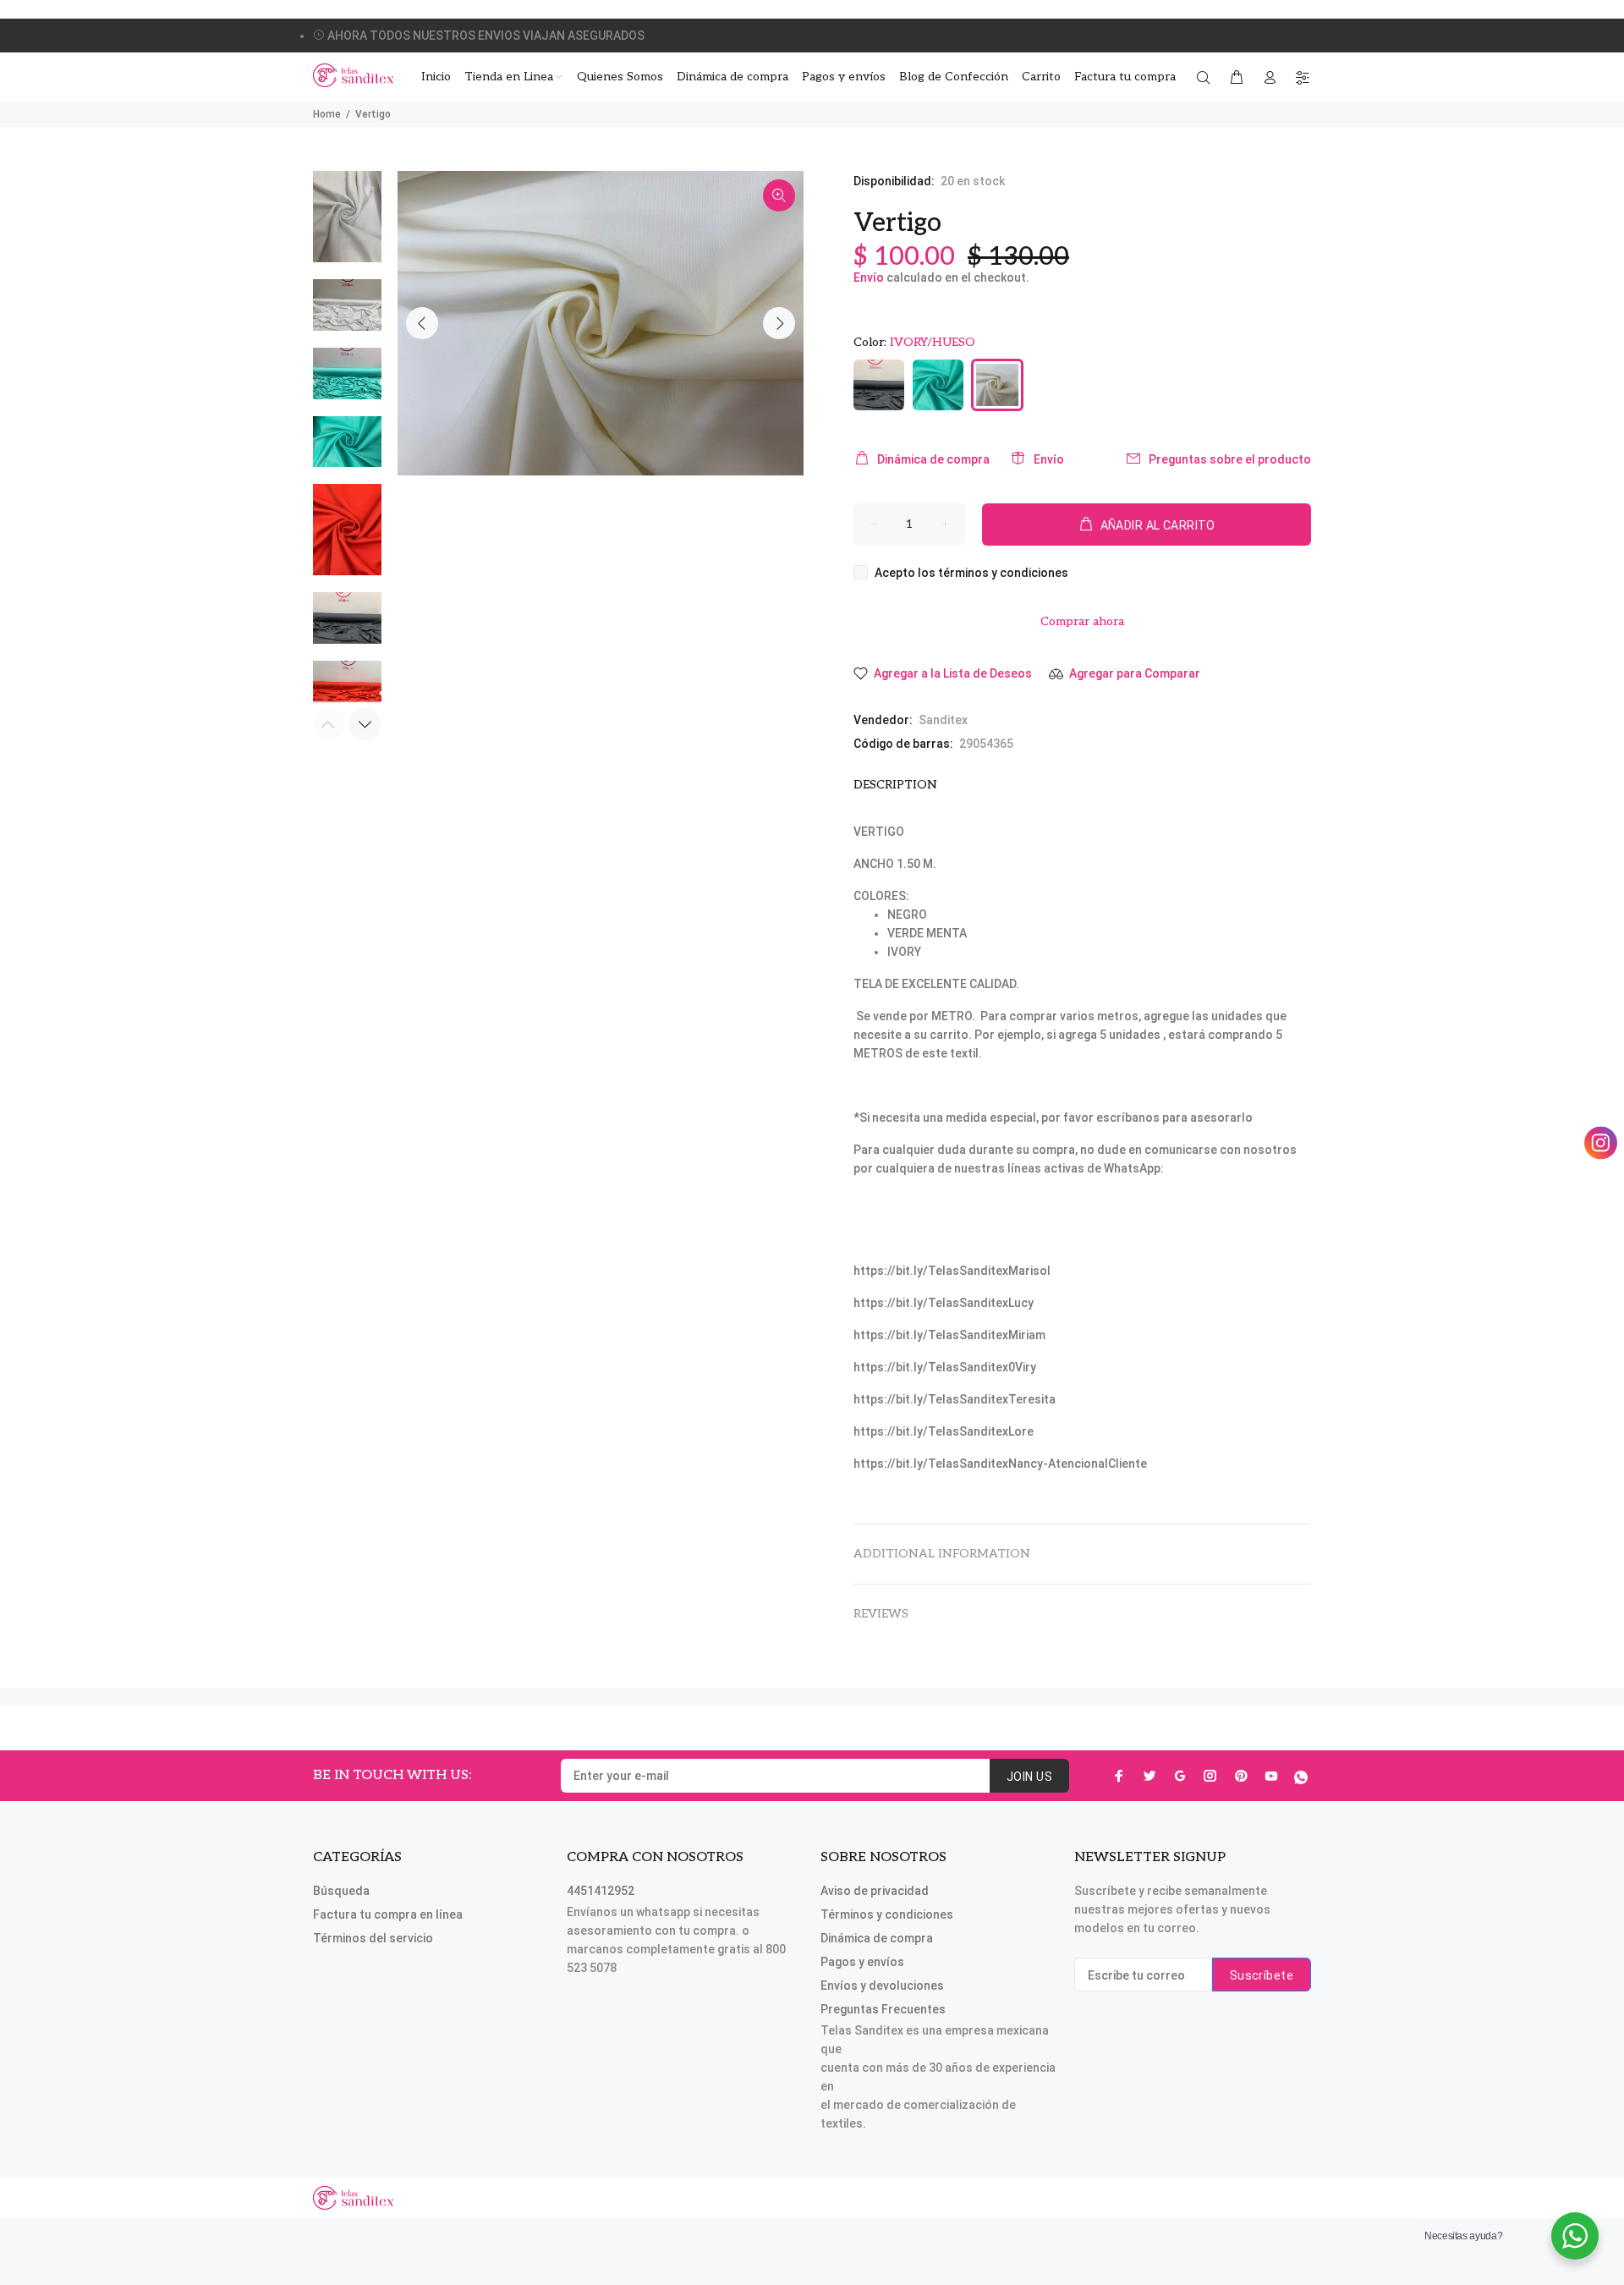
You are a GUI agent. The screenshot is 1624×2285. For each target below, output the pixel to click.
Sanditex (943, 720)
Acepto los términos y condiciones (971, 573)
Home (327, 114)
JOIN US (1029, 1777)
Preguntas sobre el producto (1230, 459)
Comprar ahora (1082, 621)
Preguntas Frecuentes (883, 2009)
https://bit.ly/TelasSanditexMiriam (949, 1335)
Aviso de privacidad (875, 1891)
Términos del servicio (373, 1938)
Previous (422, 323)
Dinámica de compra (933, 459)
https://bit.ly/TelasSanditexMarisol (952, 1271)
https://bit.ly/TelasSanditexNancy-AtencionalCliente (1000, 1464)
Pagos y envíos (862, 1962)
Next (779, 323)
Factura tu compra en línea (388, 1914)
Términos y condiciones (887, 1914)
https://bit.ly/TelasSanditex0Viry (945, 1367)
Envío (869, 277)
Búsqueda (341, 1891)
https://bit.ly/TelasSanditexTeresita (955, 1399)
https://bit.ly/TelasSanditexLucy (944, 1303)
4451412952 (601, 1891)
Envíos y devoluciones (882, 1986)
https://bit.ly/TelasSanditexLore (944, 1431)
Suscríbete (1262, 1975)
